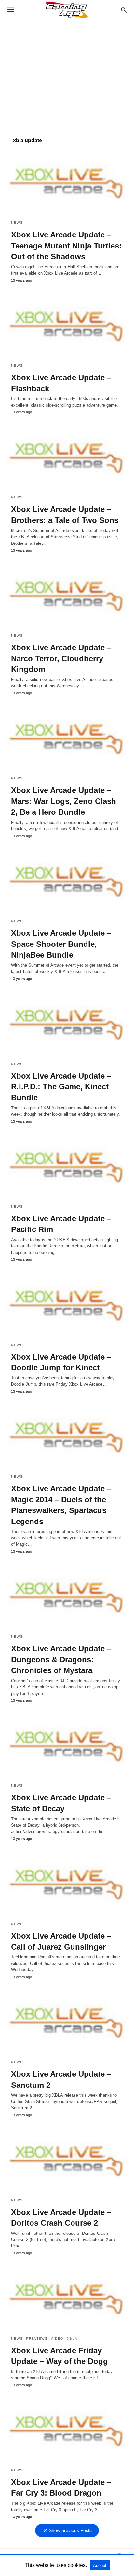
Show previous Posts (70, 2530)
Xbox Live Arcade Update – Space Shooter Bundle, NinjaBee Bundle (61, 944)
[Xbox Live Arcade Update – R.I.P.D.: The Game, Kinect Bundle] (67, 1024)
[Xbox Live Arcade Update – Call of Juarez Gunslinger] (67, 1884)
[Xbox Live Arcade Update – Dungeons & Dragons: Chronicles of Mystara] (67, 1596)
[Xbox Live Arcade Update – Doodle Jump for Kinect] (67, 1304)
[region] (67, 75)
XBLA (72, 2338)
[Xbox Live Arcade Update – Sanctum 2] (67, 2022)
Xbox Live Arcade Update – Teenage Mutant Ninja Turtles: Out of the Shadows (66, 246)
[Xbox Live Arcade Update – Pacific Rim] (67, 1166)
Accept (100, 2565)
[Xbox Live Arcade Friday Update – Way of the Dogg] (67, 2298)
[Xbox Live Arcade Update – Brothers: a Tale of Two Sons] (67, 457)
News (17, 223)
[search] (124, 10)
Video (57, 2338)
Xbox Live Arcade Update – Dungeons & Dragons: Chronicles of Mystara (61, 1659)
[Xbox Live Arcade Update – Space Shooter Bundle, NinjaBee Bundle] (67, 881)
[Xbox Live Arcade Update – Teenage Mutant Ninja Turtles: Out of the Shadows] (67, 182)
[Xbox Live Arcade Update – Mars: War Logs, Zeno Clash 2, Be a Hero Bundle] (67, 738)
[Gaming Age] (67, 10)
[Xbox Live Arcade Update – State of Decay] (67, 1745)
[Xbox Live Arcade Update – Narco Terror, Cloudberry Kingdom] (67, 595)
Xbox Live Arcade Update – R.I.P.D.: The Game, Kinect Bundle (61, 1087)
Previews (37, 2338)
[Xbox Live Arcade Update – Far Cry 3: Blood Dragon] (67, 2430)
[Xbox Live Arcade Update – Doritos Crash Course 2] (67, 2160)
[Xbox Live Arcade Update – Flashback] (67, 325)
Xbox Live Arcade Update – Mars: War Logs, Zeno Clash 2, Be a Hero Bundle (64, 801)
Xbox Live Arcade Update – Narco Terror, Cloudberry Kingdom (61, 658)
